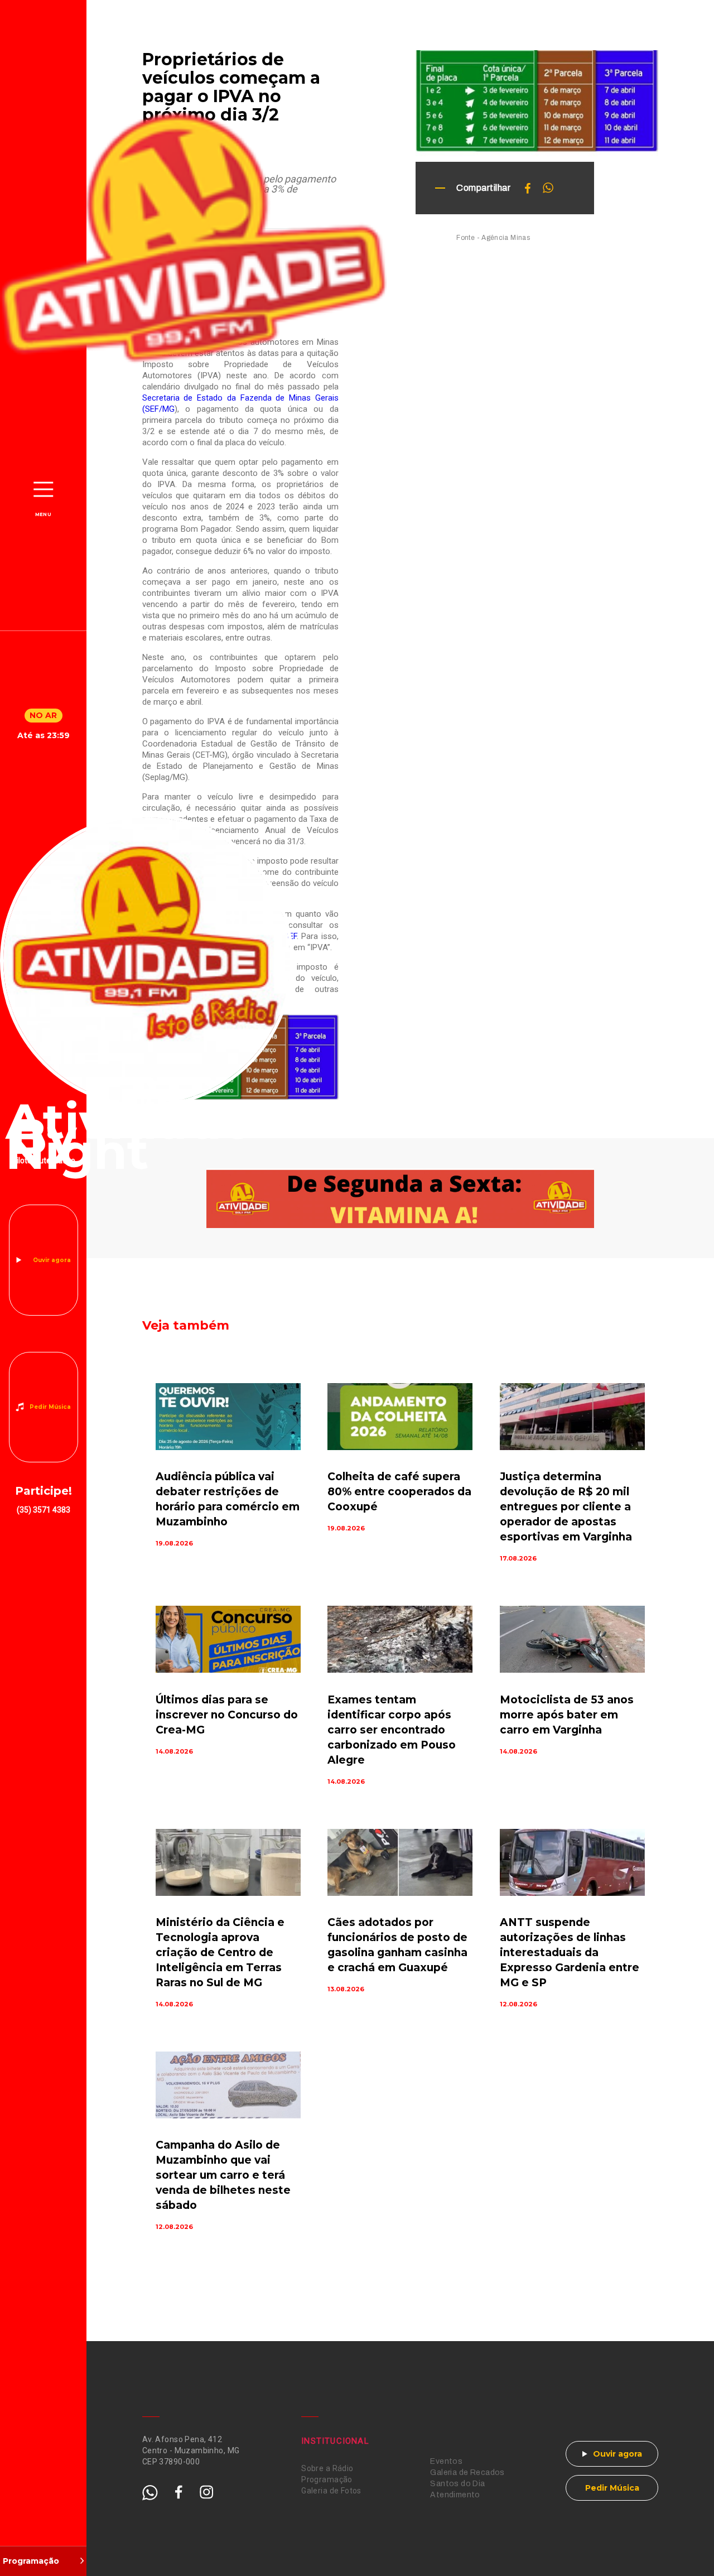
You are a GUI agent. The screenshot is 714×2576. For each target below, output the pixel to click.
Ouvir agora (52, 1260)
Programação (327, 2479)
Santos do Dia (457, 2484)
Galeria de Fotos (331, 2491)
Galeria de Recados (467, 2473)
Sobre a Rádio (327, 2468)
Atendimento (455, 2495)
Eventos (446, 2461)
